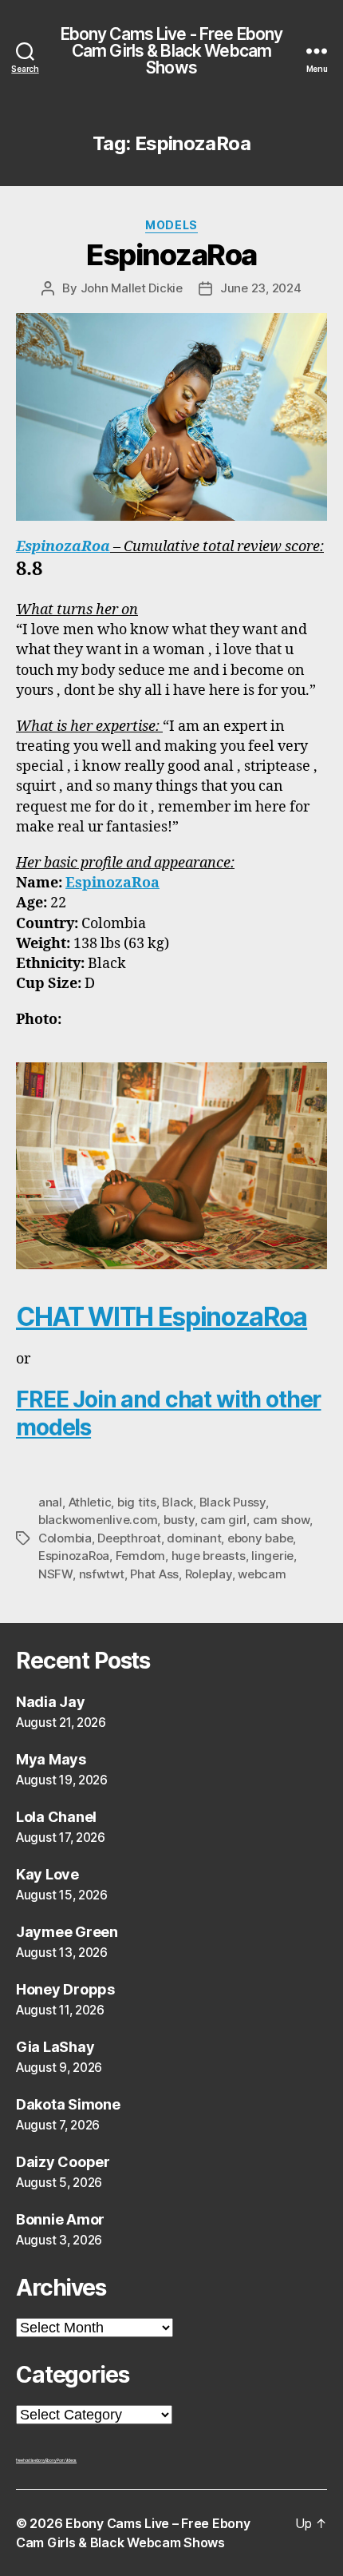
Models (171, 225)
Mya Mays (51, 1759)
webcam (262, 1574)
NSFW (55, 1574)
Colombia (65, 1538)
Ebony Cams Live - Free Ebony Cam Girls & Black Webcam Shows (172, 51)
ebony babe (260, 1538)
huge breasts (209, 1556)
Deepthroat (129, 1538)
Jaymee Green (67, 1932)
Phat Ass (154, 1574)
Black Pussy (233, 1502)
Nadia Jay (51, 1702)
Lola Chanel (56, 1817)
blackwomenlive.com (98, 1520)
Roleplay (209, 1574)
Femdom (140, 1556)
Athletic (90, 1502)
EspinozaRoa (171, 255)
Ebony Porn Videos (61, 2460)
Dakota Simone (68, 2104)
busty (179, 1520)
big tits (137, 1502)
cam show (281, 1520)
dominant (194, 1538)
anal (50, 1502)
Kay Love (47, 1874)
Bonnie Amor (60, 2219)
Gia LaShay (55, 2047)
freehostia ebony (31, 2460)
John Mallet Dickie (132, 288)
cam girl (223, 1520)
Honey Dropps (65, 1989)
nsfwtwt (102, 1574)
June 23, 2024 (261, 288)
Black (177, 1502)
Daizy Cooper (63, 2162)
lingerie (272, 1556)
